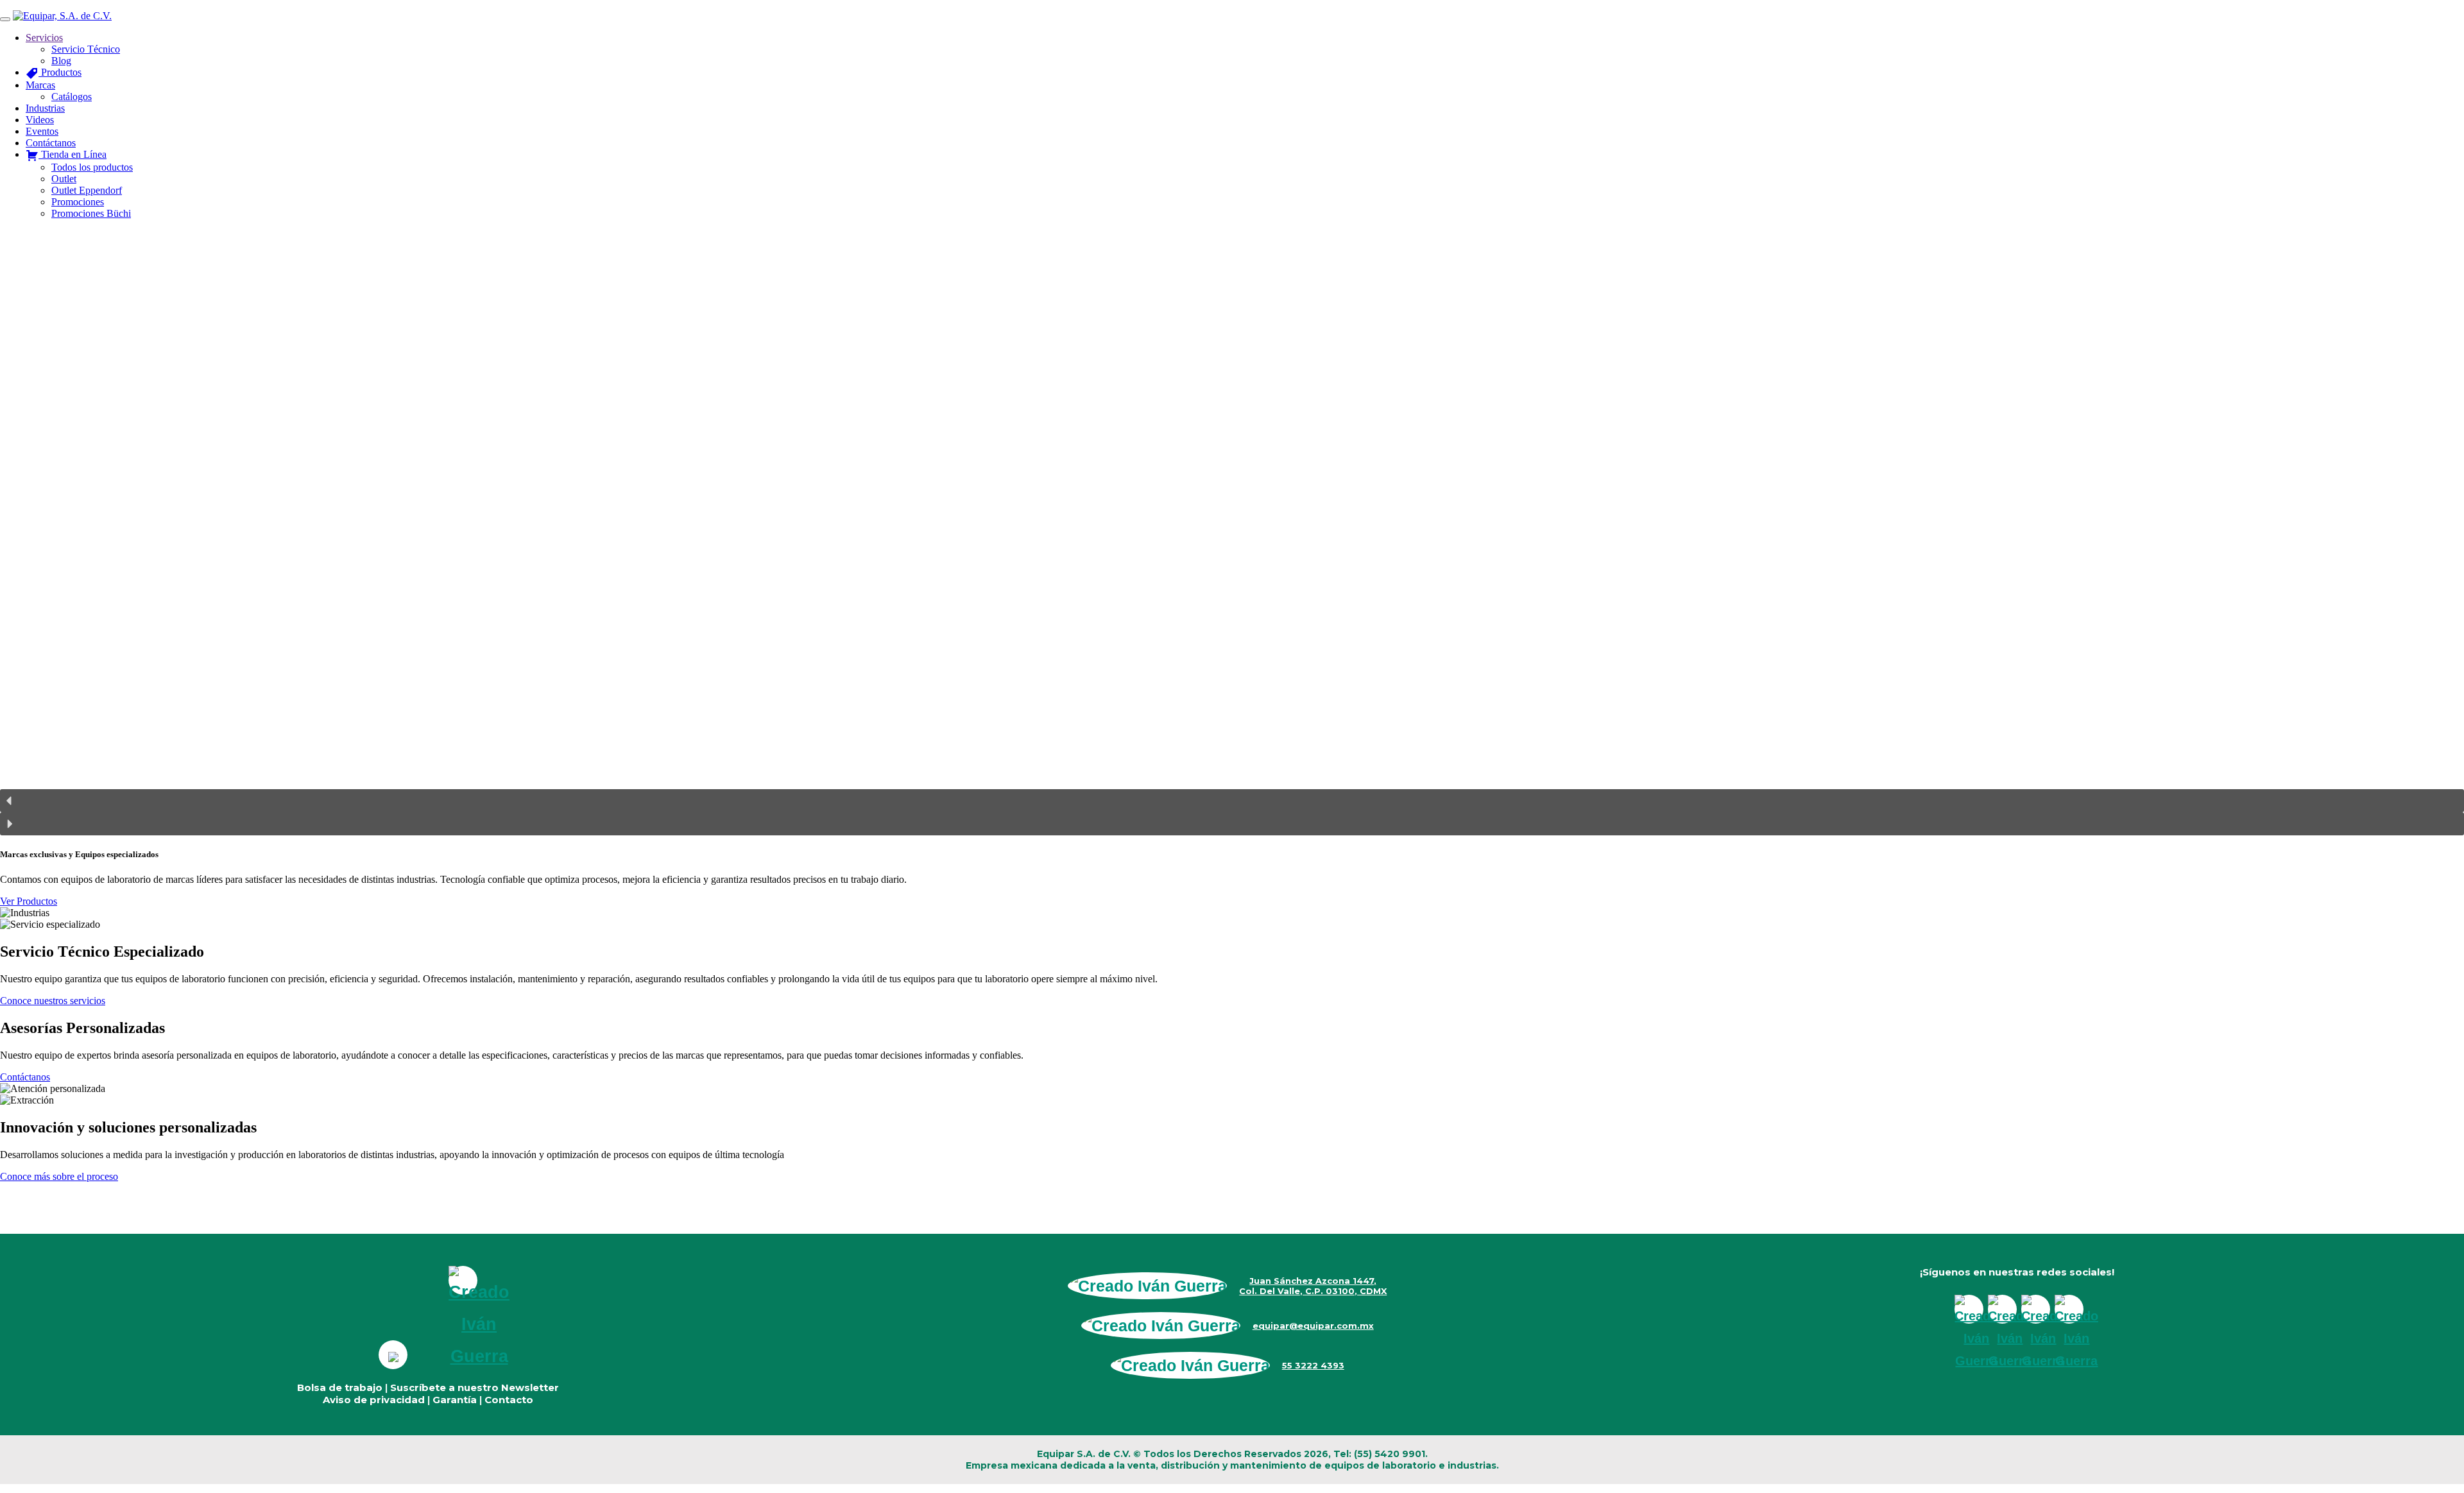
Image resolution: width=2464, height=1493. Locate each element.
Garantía (455, 1400)
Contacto (509, 1400)
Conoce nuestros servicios (53, 1001)
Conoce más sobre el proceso (59, 1176)
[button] (1232, 801)
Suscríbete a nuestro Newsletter (475, 1387)
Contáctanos (25, 1077)
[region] (1232, 533)
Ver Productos (29, 901)
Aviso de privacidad (374, 1400)
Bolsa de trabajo (340, 1387)
